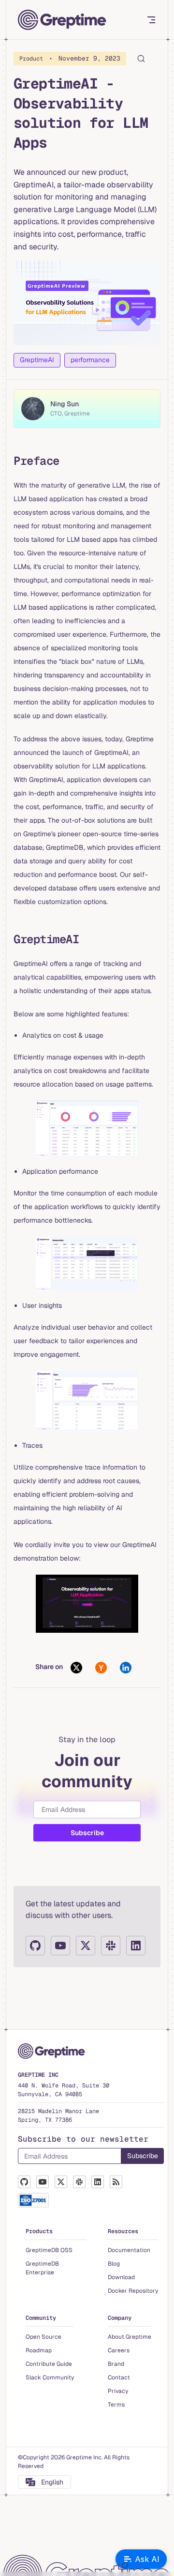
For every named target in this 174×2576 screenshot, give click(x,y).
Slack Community (50, 2377)
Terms (116, 2405)
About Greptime (130, 2337)
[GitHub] (35, 1946)
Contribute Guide (49, 2364)
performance (90, 360)
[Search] (149, 59)
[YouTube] (60, 1946)
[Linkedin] (136, 1946)
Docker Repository (133, 2291)
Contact (119, 2377)
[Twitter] (86, 1946)
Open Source (43, 2337)
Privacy (118, 2391)
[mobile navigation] (144, 20)
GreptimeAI (37, 360)
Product (70, 58)
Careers (119, 2350)
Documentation (129, 2250)
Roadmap (39, 2350)
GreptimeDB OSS (49, 2250)
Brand (116, 2364)
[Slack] (111, 1946)
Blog (114, 2264)
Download (121, 2277)
